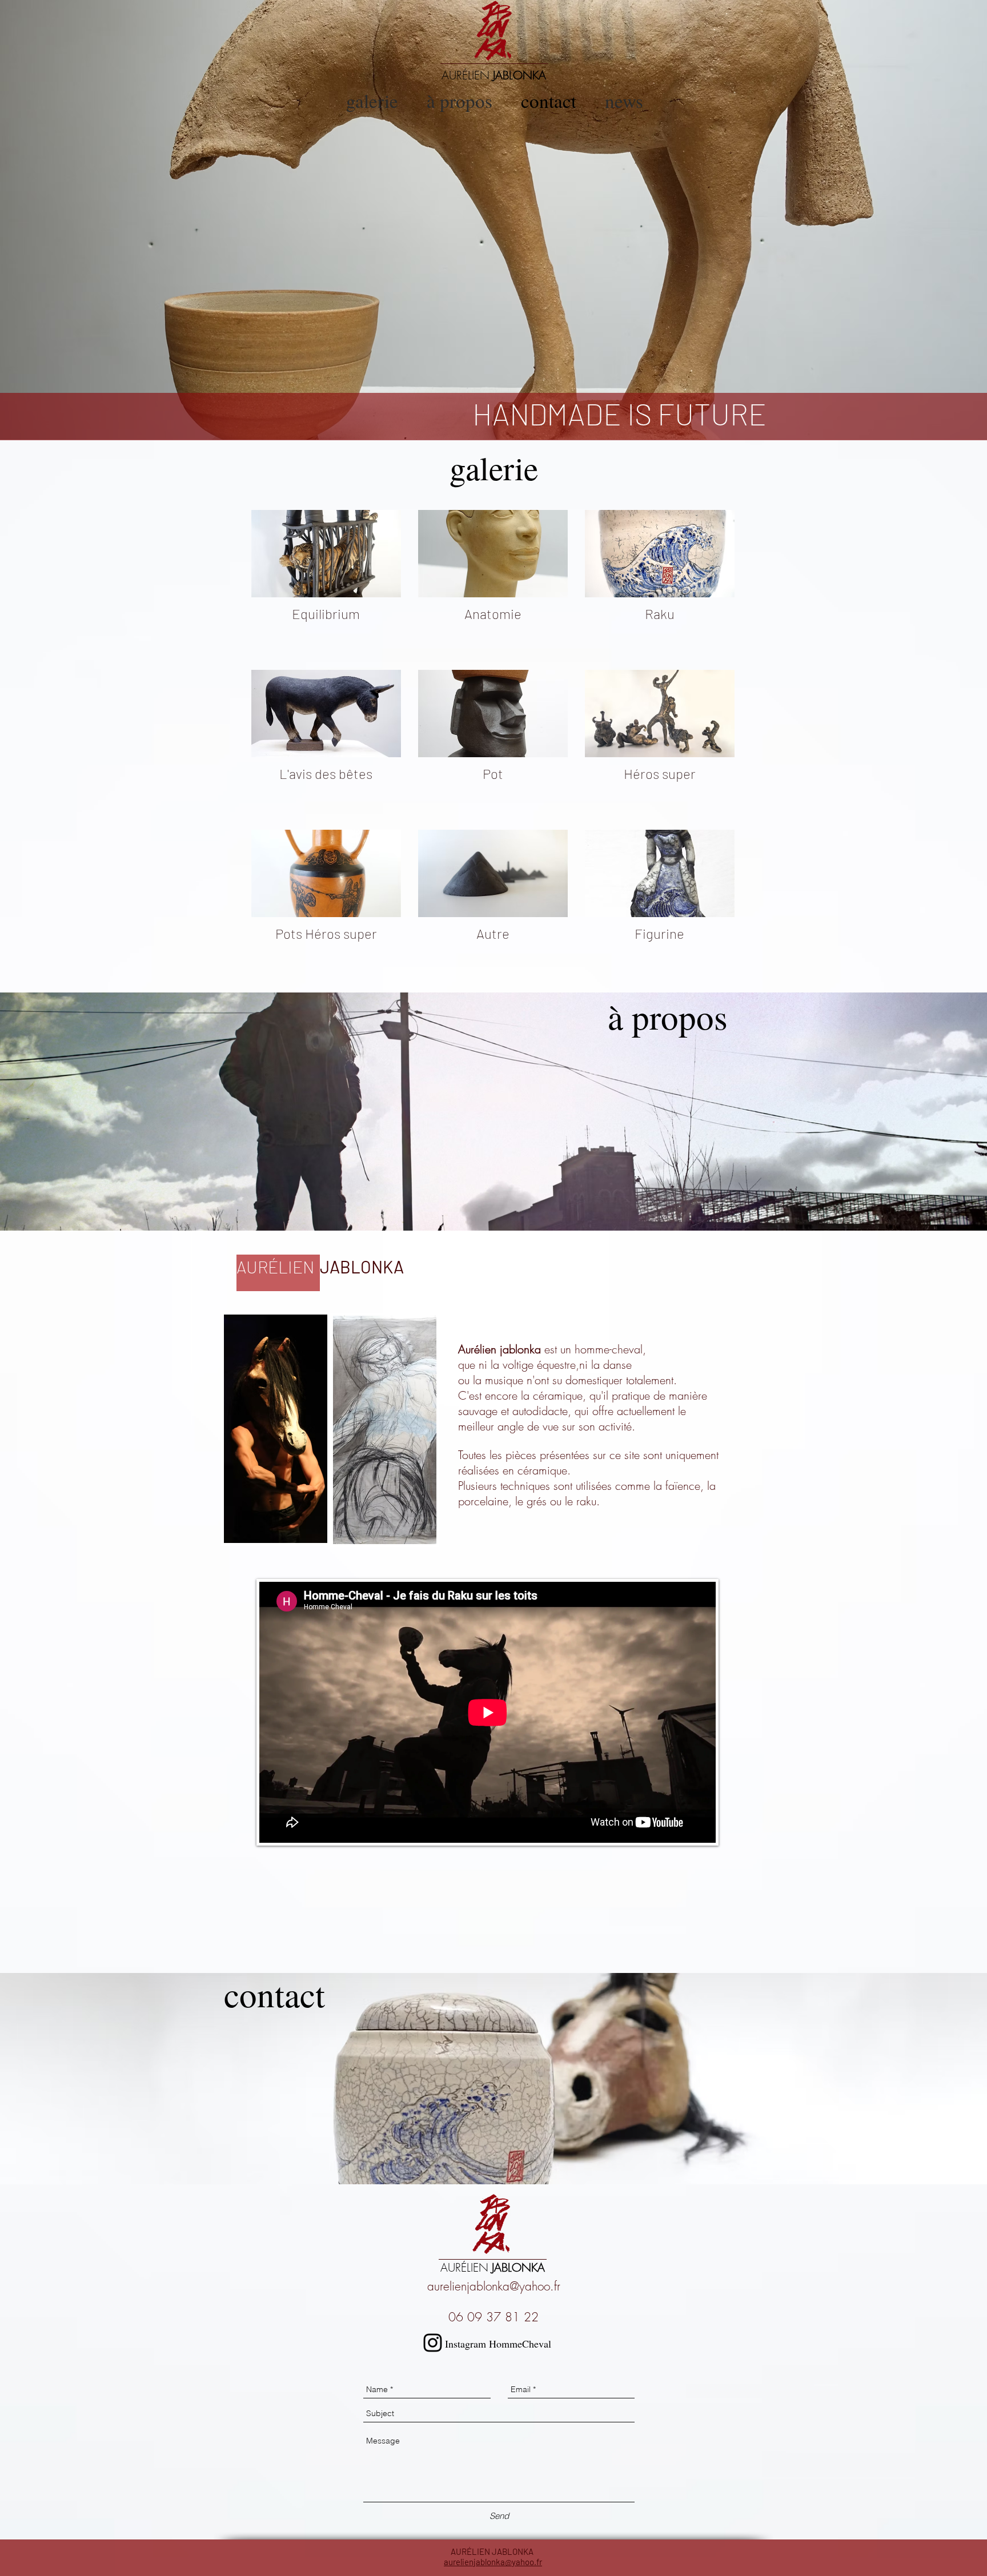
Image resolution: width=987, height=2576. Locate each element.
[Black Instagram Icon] (433, 2343)
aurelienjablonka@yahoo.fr (494, 2286)
